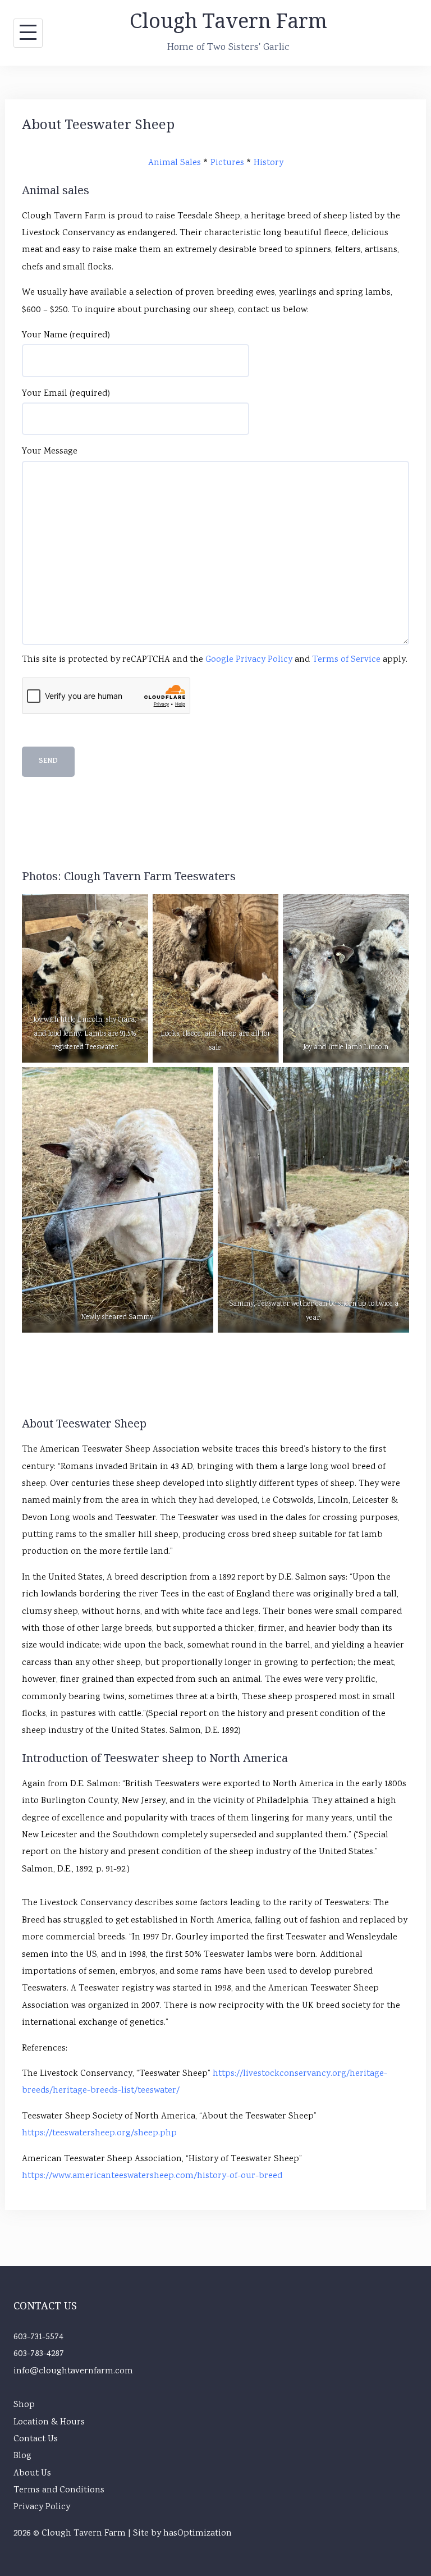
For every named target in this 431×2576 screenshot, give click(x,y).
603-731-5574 (38, 2337)
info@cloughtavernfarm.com (73, 2371)
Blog (22, 2456)
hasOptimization (198, 2534)
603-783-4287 (39, 2354)
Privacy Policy (42, 2507)
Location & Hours (49, 2422)
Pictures (227, 163)
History (269, 163)
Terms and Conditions (59, 2490)
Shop (24, 2405)
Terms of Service (346, 660)
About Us (32, 2474)
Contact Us (36, 2439)
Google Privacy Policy (249, 660)
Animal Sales (175, 163)
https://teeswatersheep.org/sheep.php (99, 2133)
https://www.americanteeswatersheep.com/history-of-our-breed (152, 2176)
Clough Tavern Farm (228, 20)
